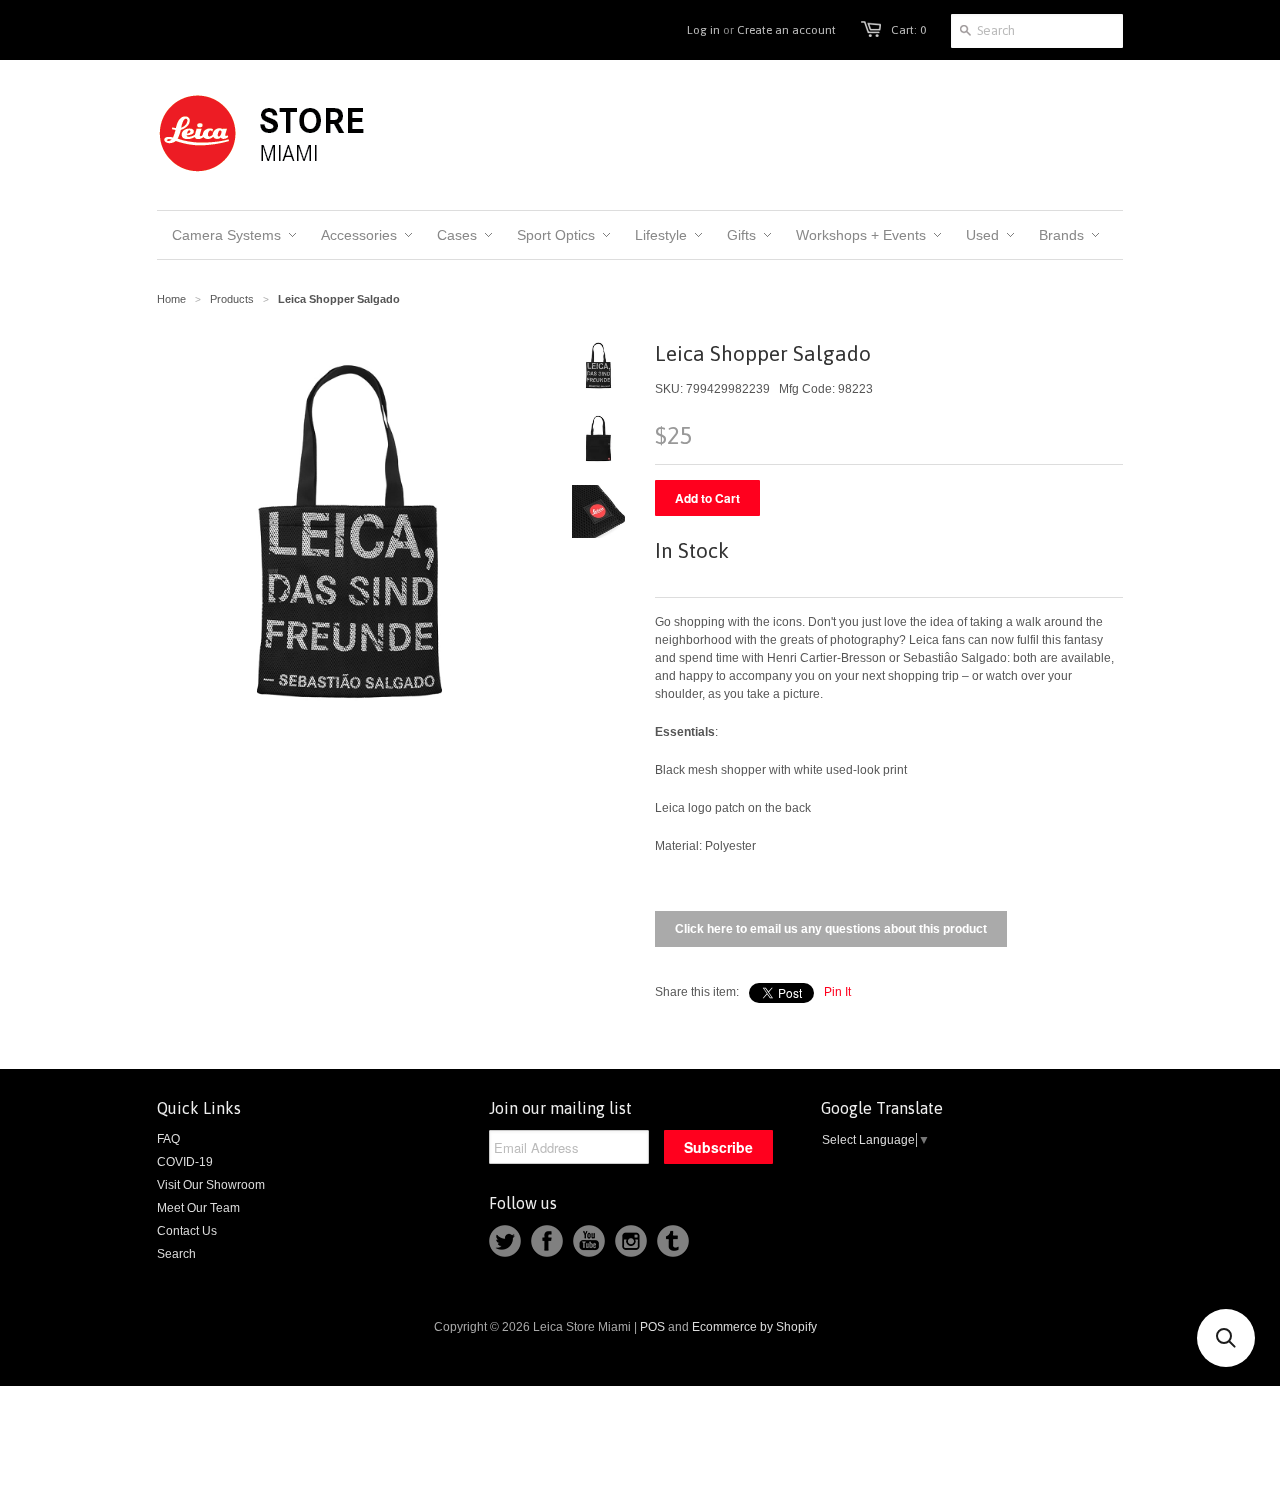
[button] (1226, 1338)
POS (652, 1327)
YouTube (589, 1241)
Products (232, 299)
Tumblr (673, 1241)
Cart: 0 (908, 30)
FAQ (168, 1139)
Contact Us (187, 1231)
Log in (703, 30)
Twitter (505, 1241)
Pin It (837, 992)
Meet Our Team (198, 1208)
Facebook (547, 1241)
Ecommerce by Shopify (754, 1327)
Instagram (631, 1241)
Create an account (786, 30)
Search (176, 1254)
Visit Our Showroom (211, 1185)
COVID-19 (185, 1162)
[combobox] (1037, 31)
